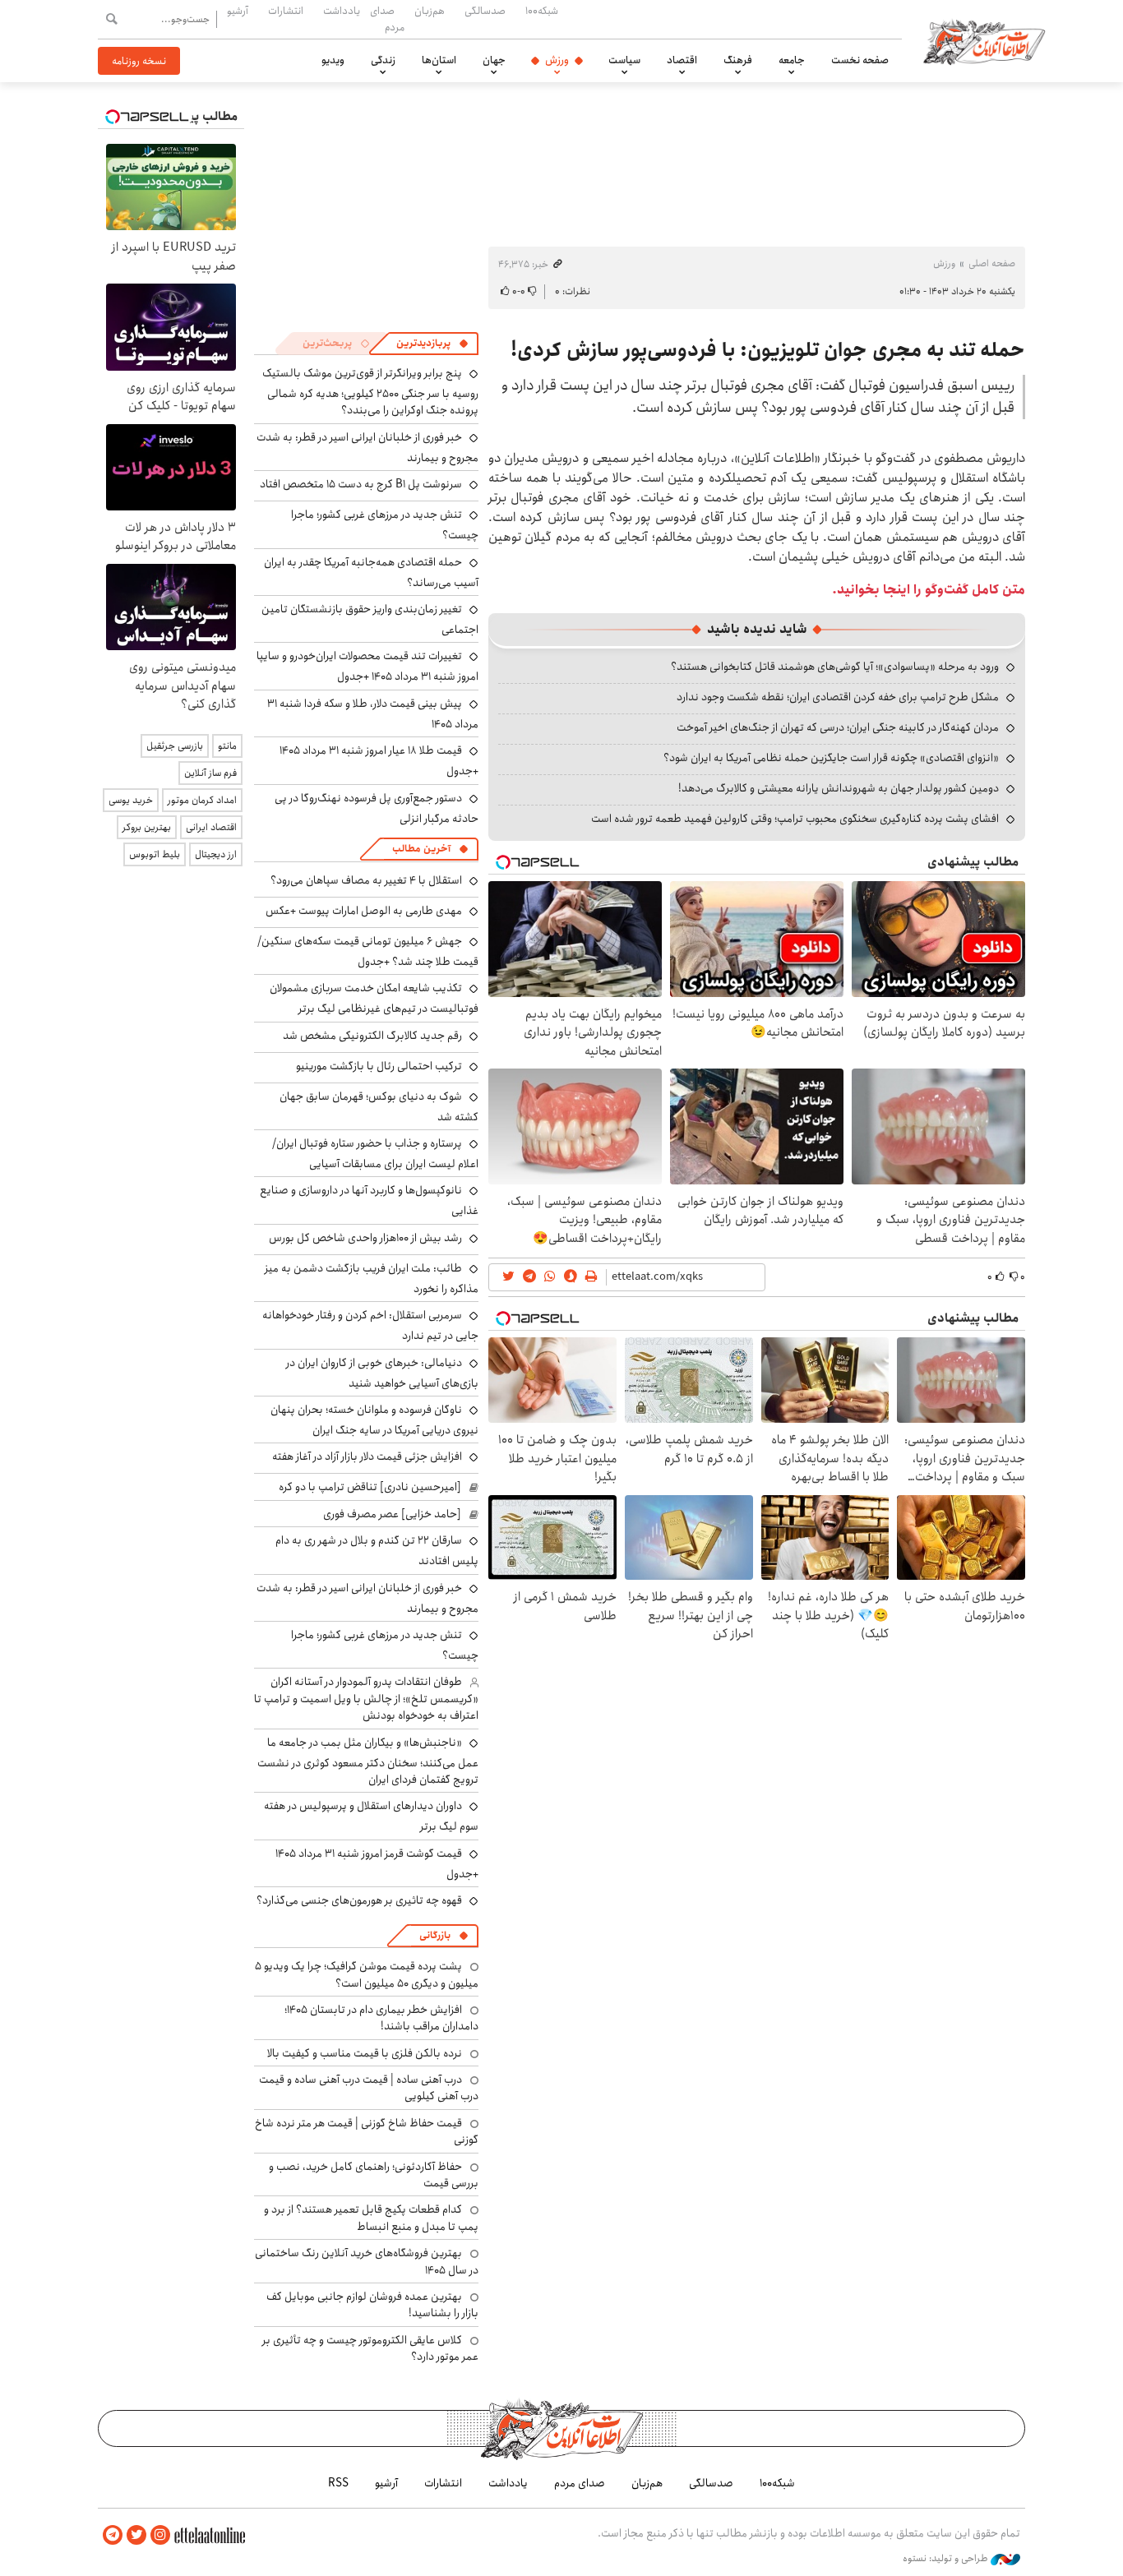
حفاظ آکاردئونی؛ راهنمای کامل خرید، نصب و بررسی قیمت (374, 2175)
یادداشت (342, 11)
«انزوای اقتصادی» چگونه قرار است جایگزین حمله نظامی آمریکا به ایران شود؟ (831, 758)
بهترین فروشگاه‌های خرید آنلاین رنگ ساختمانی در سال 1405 (367, 2261)
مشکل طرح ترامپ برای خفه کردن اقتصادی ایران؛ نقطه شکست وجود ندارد (838, 697)
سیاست (624, 60)
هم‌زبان (430, 11)
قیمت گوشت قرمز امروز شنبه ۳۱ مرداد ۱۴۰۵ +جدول (377, 1864)
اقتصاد (682, 60)
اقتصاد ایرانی (211, 827)
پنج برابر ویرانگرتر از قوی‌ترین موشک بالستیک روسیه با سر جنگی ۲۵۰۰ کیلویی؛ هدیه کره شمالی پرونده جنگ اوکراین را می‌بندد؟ (370, 392)
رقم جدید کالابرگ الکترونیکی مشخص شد (372, 1036)
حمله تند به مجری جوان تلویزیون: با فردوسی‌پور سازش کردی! (768, 350)
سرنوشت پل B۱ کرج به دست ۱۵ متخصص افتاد (361, 484)
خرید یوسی (131, 800)
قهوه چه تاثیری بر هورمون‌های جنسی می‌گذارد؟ (359, 1900)
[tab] (432, 344)
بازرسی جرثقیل (175, 746)
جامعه (792, 60)
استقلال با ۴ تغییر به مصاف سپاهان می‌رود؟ (366, 880)
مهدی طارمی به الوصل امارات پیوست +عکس (364, 911)
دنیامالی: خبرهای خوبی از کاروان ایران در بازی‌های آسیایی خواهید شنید (382, 1373)
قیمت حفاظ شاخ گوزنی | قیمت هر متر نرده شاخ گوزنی (367, 2131)
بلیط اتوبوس (155, 854)
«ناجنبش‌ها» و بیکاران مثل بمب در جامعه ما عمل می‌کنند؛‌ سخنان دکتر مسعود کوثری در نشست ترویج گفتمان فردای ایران (368, 1761)
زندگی (383, 60)
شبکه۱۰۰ (542, 11)
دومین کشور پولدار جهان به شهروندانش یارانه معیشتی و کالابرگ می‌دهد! (839, 788)
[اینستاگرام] (160, 2535)
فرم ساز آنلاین (210, 773)
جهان (494, 60)
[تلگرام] (113, 2535)
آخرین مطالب (421, 849)
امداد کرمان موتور (202, 800)
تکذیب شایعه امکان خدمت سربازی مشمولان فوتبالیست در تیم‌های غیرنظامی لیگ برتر (374, 998)
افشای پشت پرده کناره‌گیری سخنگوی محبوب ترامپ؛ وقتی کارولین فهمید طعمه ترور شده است (795, 819)
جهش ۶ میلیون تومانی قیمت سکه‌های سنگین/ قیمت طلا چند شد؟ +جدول (368, 951)
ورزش (557, 60)
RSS (338, 2483)
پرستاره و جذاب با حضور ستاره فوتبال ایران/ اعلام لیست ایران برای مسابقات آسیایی (375, 1154)
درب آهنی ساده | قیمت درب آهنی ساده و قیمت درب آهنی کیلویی (369, 2088)
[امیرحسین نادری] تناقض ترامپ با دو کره (370, 1487)
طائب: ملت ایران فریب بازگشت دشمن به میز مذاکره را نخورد (372, 1279)
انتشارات (286, 11)
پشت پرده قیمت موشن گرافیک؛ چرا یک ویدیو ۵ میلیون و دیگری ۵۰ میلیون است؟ (367, 1974)
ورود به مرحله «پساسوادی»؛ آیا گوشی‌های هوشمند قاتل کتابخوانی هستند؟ (835, 667)
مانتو (227, 746)
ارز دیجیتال (216, 854)
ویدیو (333, 60)
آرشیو (238, 11)
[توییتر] (136, 2535)
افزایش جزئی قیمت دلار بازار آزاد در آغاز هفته (367, 1457)
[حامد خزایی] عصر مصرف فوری (392, 1514)
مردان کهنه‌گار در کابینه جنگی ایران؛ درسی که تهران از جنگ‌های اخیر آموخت (838, 727)
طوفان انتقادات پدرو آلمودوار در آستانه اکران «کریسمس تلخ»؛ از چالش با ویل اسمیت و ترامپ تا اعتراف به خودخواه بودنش (366, 1699)
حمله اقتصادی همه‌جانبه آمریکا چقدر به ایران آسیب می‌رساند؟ (371, 572)
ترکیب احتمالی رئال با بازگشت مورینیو (379, 1066)
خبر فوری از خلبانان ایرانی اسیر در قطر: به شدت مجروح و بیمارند (367, 448)
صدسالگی (485, 11)
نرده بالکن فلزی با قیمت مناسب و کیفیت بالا (365, 2053)
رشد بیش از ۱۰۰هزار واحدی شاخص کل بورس (365, 1238)
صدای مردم (387, 18)
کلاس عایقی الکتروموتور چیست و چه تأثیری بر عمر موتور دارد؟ (370, 2348)
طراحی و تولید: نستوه (947, 2559)
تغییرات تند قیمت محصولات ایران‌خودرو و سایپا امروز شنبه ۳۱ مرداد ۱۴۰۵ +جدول (367, 666)
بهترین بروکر (147, 827)
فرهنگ (738, 60)
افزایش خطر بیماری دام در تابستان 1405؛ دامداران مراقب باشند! (381, 2018)
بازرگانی (435, 1935)
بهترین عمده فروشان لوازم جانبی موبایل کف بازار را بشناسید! (372, 2305)
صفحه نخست (860, 60)
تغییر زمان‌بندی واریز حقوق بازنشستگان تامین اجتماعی (370, 619)
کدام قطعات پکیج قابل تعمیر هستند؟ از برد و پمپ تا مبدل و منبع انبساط (371, 2218)
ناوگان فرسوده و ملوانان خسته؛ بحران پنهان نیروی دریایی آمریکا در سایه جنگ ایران (374, 1420)
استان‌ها (439, 60)
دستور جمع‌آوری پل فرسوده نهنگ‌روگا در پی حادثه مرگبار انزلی (377, 808)
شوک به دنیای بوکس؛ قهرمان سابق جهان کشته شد (379, 1107)
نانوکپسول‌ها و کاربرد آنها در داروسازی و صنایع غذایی (369, 1200)
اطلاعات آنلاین (984, 41)
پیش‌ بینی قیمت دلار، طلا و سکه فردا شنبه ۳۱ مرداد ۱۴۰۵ (373, 714)
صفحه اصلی (992, 263)
